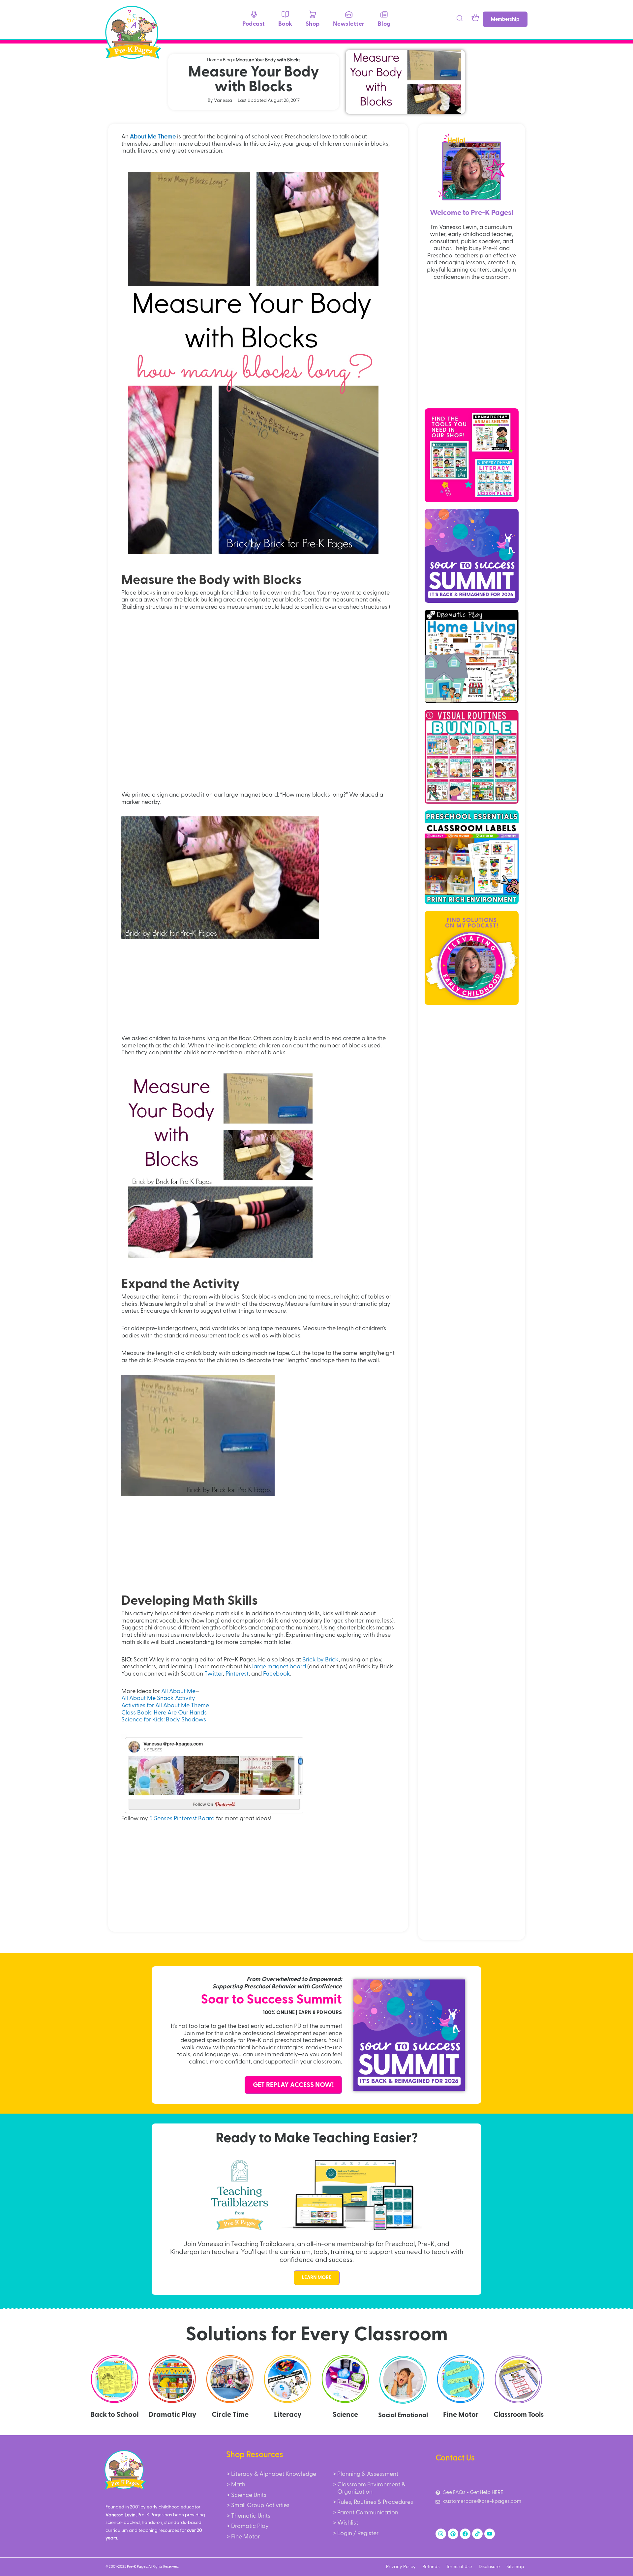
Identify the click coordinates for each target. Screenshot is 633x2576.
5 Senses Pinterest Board (182, 1819)
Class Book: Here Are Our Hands (164, 1713)
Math (238, 2485)
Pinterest (237, 1674)
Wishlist (348, 2523)
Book (285, 24)
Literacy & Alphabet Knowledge (274, 2474)
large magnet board (279, 1667)
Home (213, 60)
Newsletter (349, 24)
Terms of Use (459, 2567)
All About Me (178, 1691)
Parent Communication (368, 2513)
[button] (460, 19)
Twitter (214, 1674)
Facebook (277, 1674)
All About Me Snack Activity (158, 1698)
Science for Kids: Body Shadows (164, 1720)
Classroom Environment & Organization (371, 2488)
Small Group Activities (260, 2505)
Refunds (431, 2567)
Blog (384, 24)
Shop (313, 24)
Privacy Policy (401, 2567)
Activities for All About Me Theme (165, 1706)
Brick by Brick (320, 1660)
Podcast (254, 24)
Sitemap (515, 2567)
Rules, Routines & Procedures (375, 2502)
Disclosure (489, 2567)
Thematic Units (251, 2516)
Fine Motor (245, 2537)
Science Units (249, 2495)
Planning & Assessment (368, 2474)
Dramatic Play (250, 2526)
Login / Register (358, 2533)
